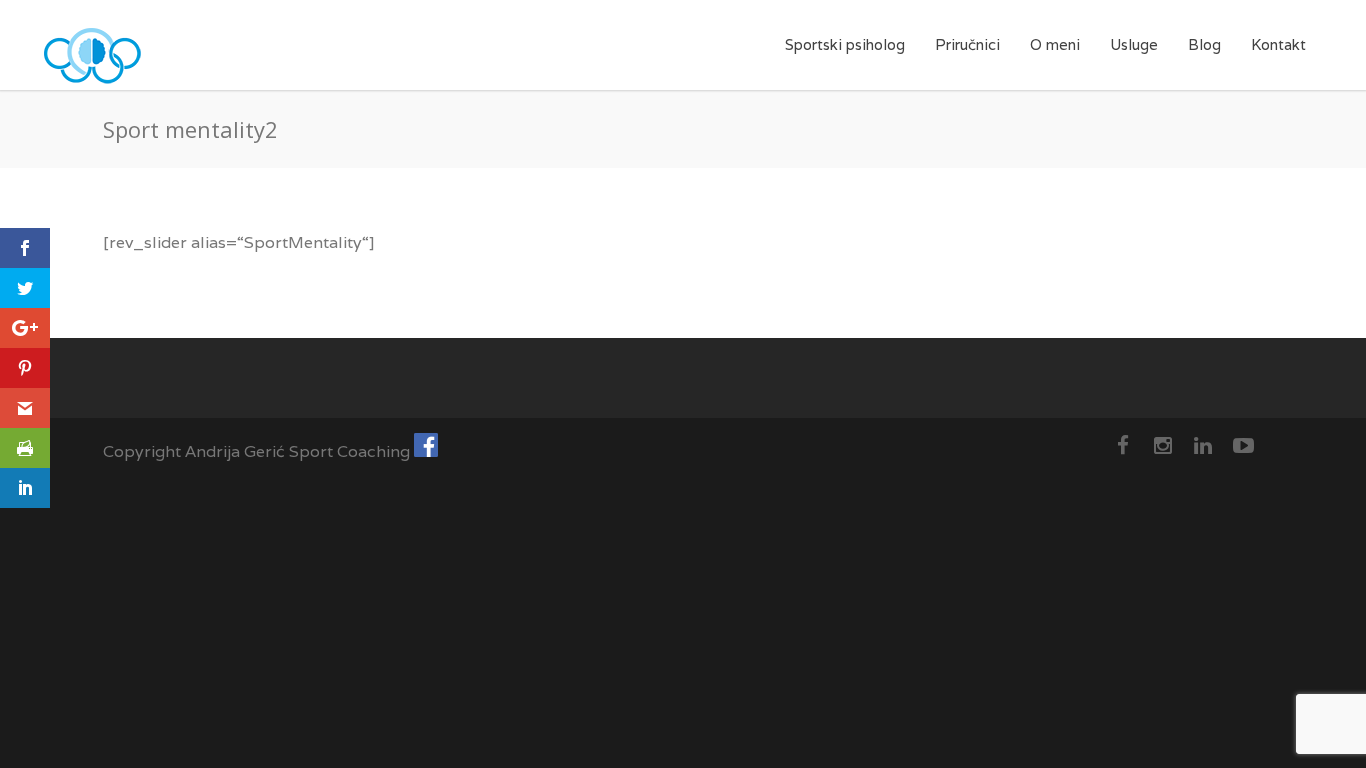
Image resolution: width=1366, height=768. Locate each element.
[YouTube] (1243, 446)
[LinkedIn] (1203, 446)
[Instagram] (1163, 446)
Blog (1204, 44)
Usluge (1134, 44)
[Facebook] (1123, 446)
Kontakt (1278, 44)
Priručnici (967, 44)
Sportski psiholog (845, 44)
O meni (1055, 44)
